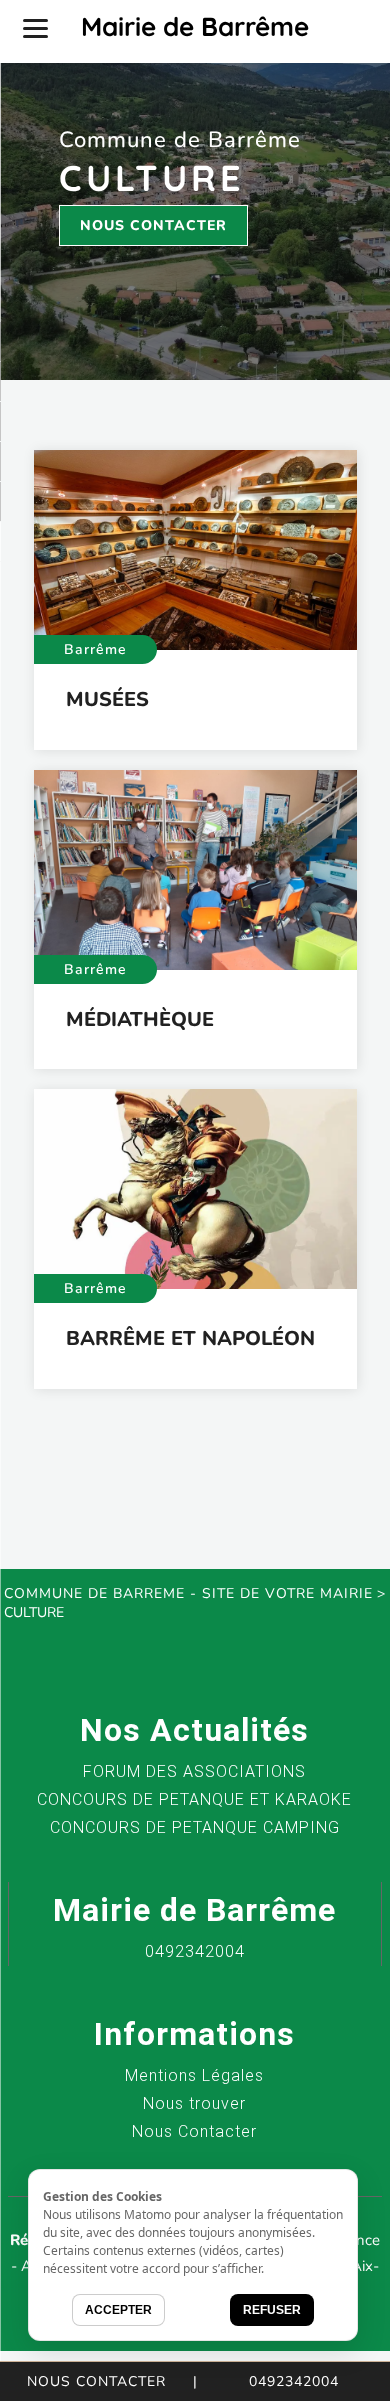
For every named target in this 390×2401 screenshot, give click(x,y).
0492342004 (294, 2381)
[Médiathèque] (195, 870)
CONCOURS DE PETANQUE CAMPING (195, 1827)
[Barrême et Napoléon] (195, 1189)
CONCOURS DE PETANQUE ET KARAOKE (194, 1799)
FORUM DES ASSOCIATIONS (194, 1771)
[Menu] (35, 27)
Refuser (272, 2310)
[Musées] (195, 550)
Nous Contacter (153, 225)
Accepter (118, 2310)
